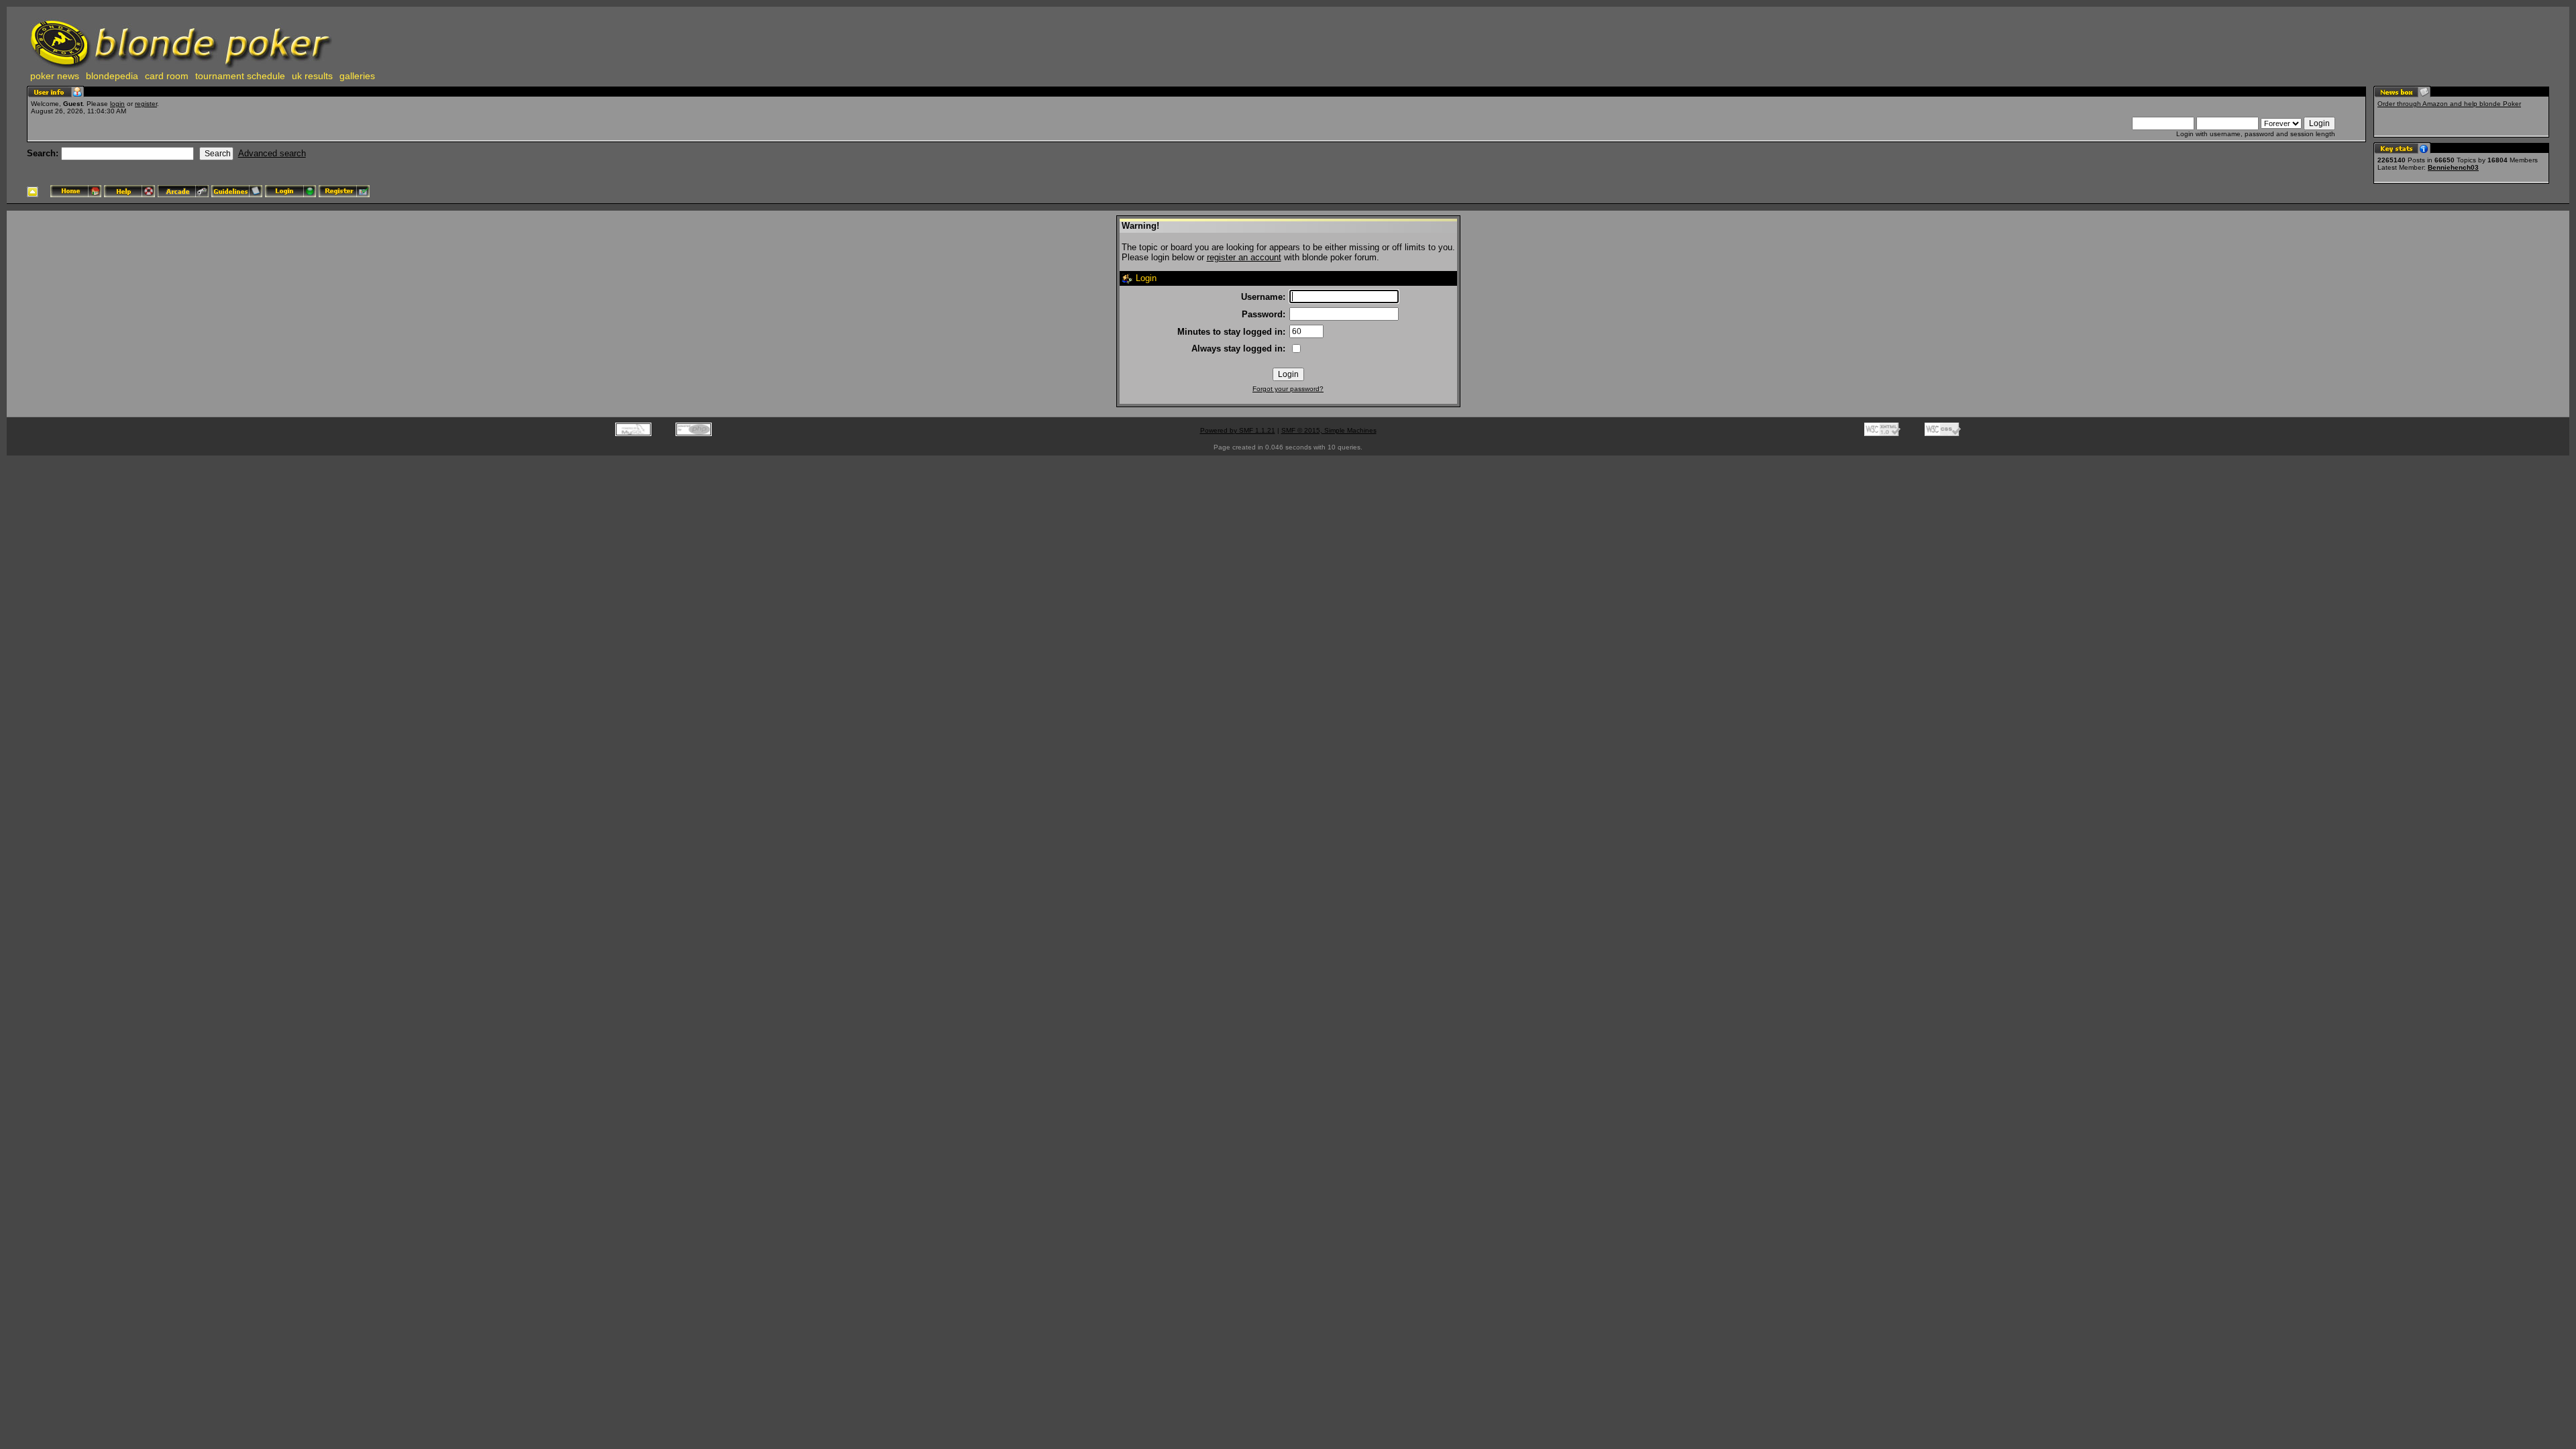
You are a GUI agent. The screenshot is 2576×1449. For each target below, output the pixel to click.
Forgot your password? (1288, 389)
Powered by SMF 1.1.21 (1238, 430)
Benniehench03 (2453, 167)
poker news (55, 76)
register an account (1244, 257)
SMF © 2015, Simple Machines (1329, 430)
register (146, 104)
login (117, 104)
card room (167, 76)
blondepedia (112, 76)
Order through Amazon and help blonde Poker (2449, 104)
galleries (357, 76)
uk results (312, 76)
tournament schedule (240, 76)
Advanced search (272, 153)
